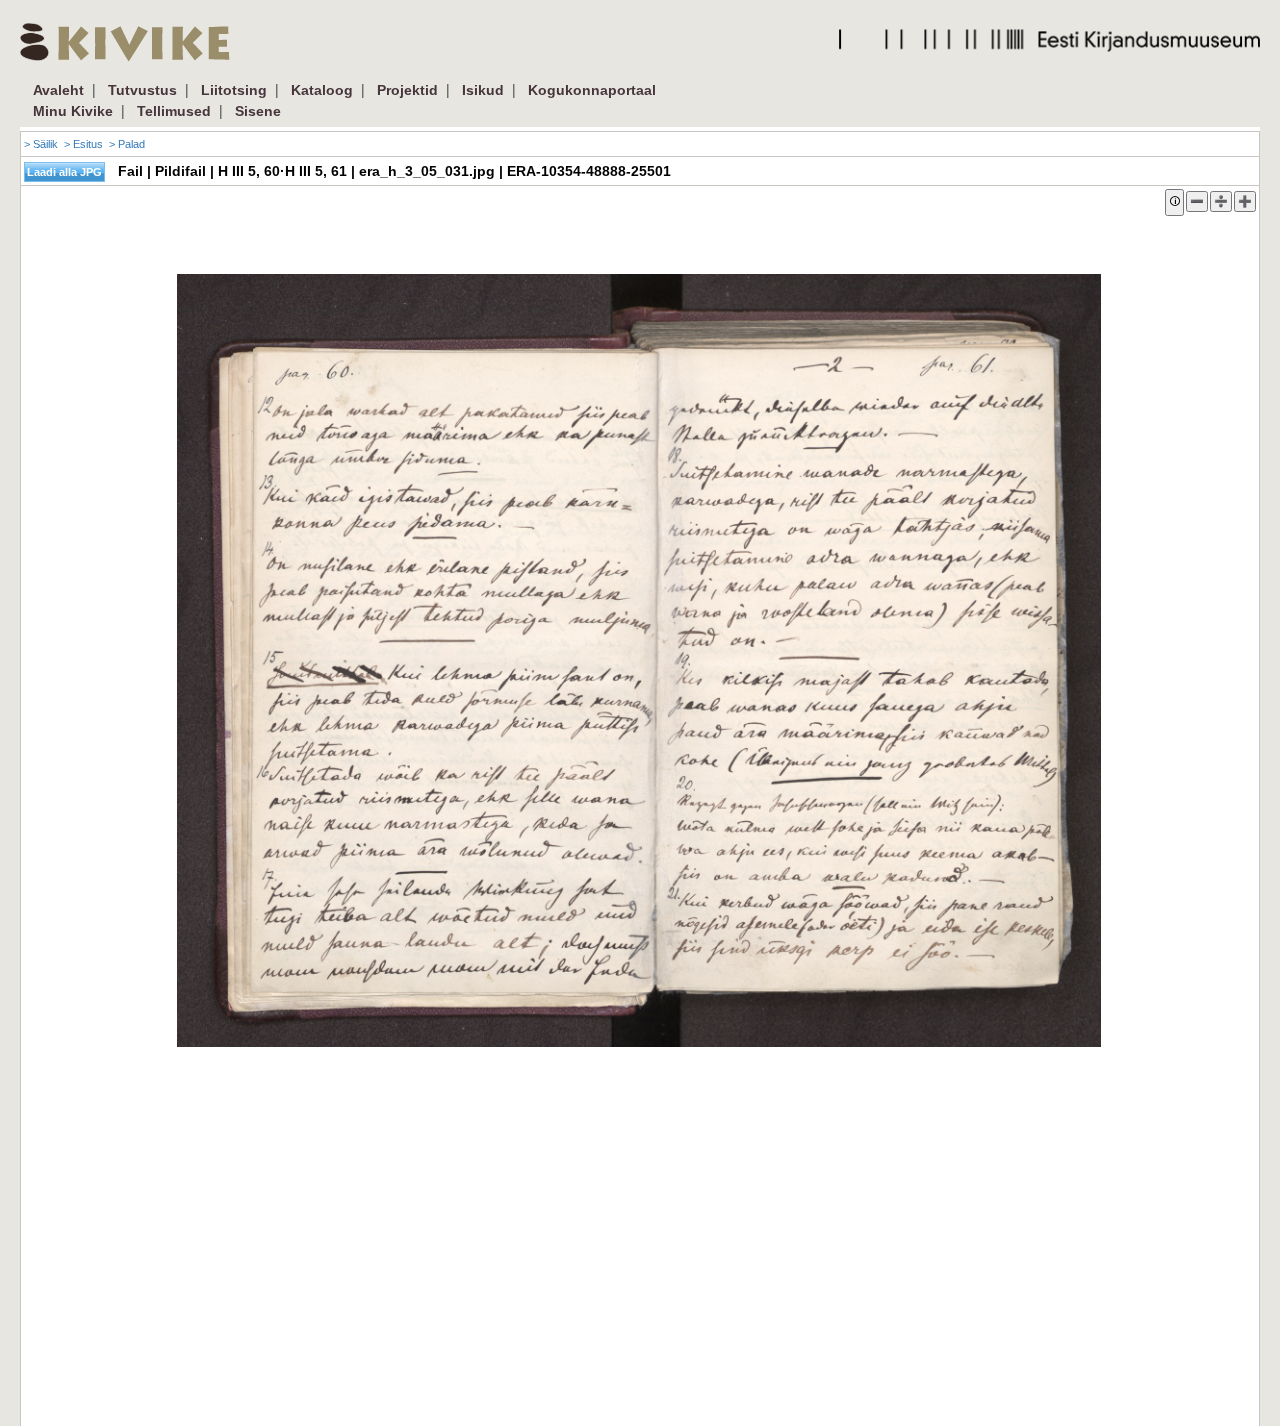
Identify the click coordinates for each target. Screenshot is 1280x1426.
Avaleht (58, 90)
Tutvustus (142, 90)
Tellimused (174, 111)
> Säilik (41, 144)
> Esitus (83, 144)
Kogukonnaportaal (592, 90)
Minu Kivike (73, 111)
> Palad (127, 144)
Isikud (483, 90)
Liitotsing (234, 90)
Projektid (407, 90)
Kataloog (322, 90)
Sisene (258, 111)
